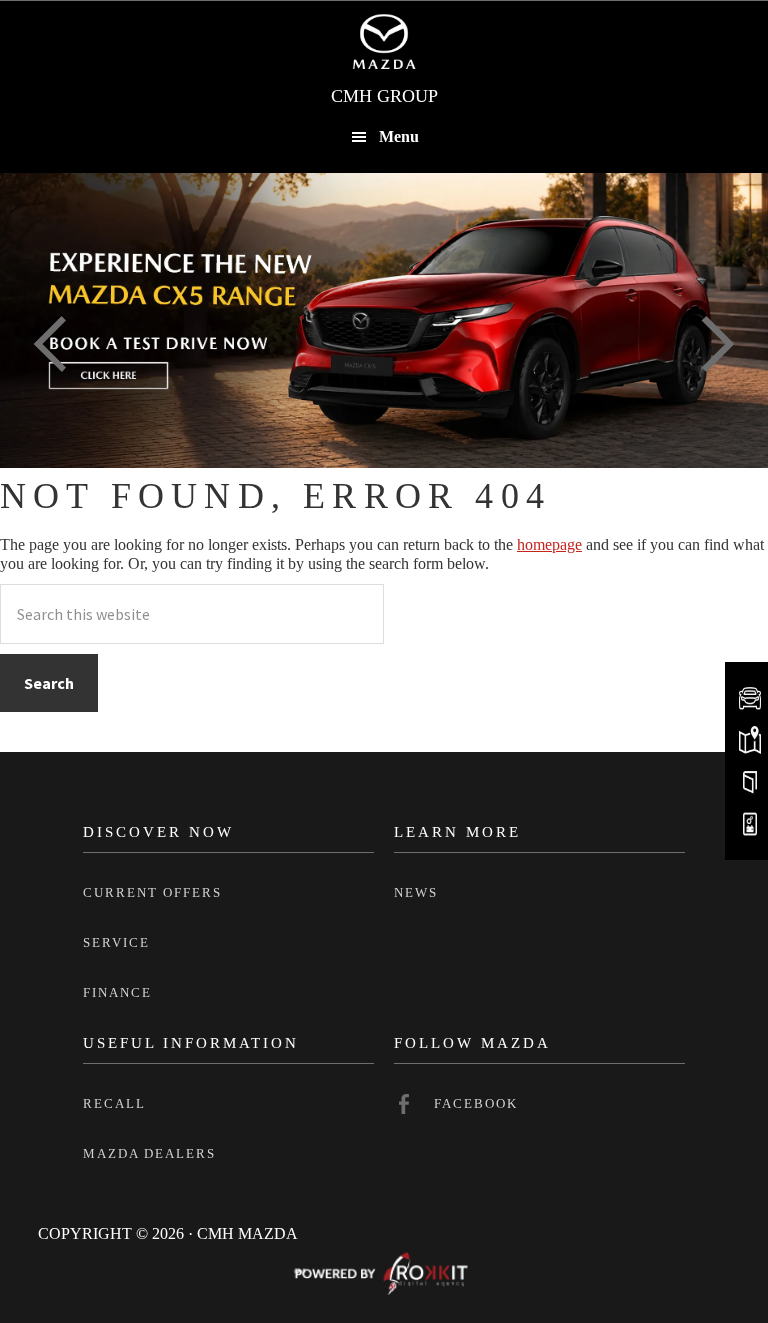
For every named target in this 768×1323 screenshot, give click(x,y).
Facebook (476, 1103)
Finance (117, 992)
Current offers (152, 892)
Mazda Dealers (149, 1153)
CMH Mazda (384, 41)
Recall (114, 1103)
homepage (549, 544)
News (416, 892)
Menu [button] (399, 136)
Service (116, 942)
